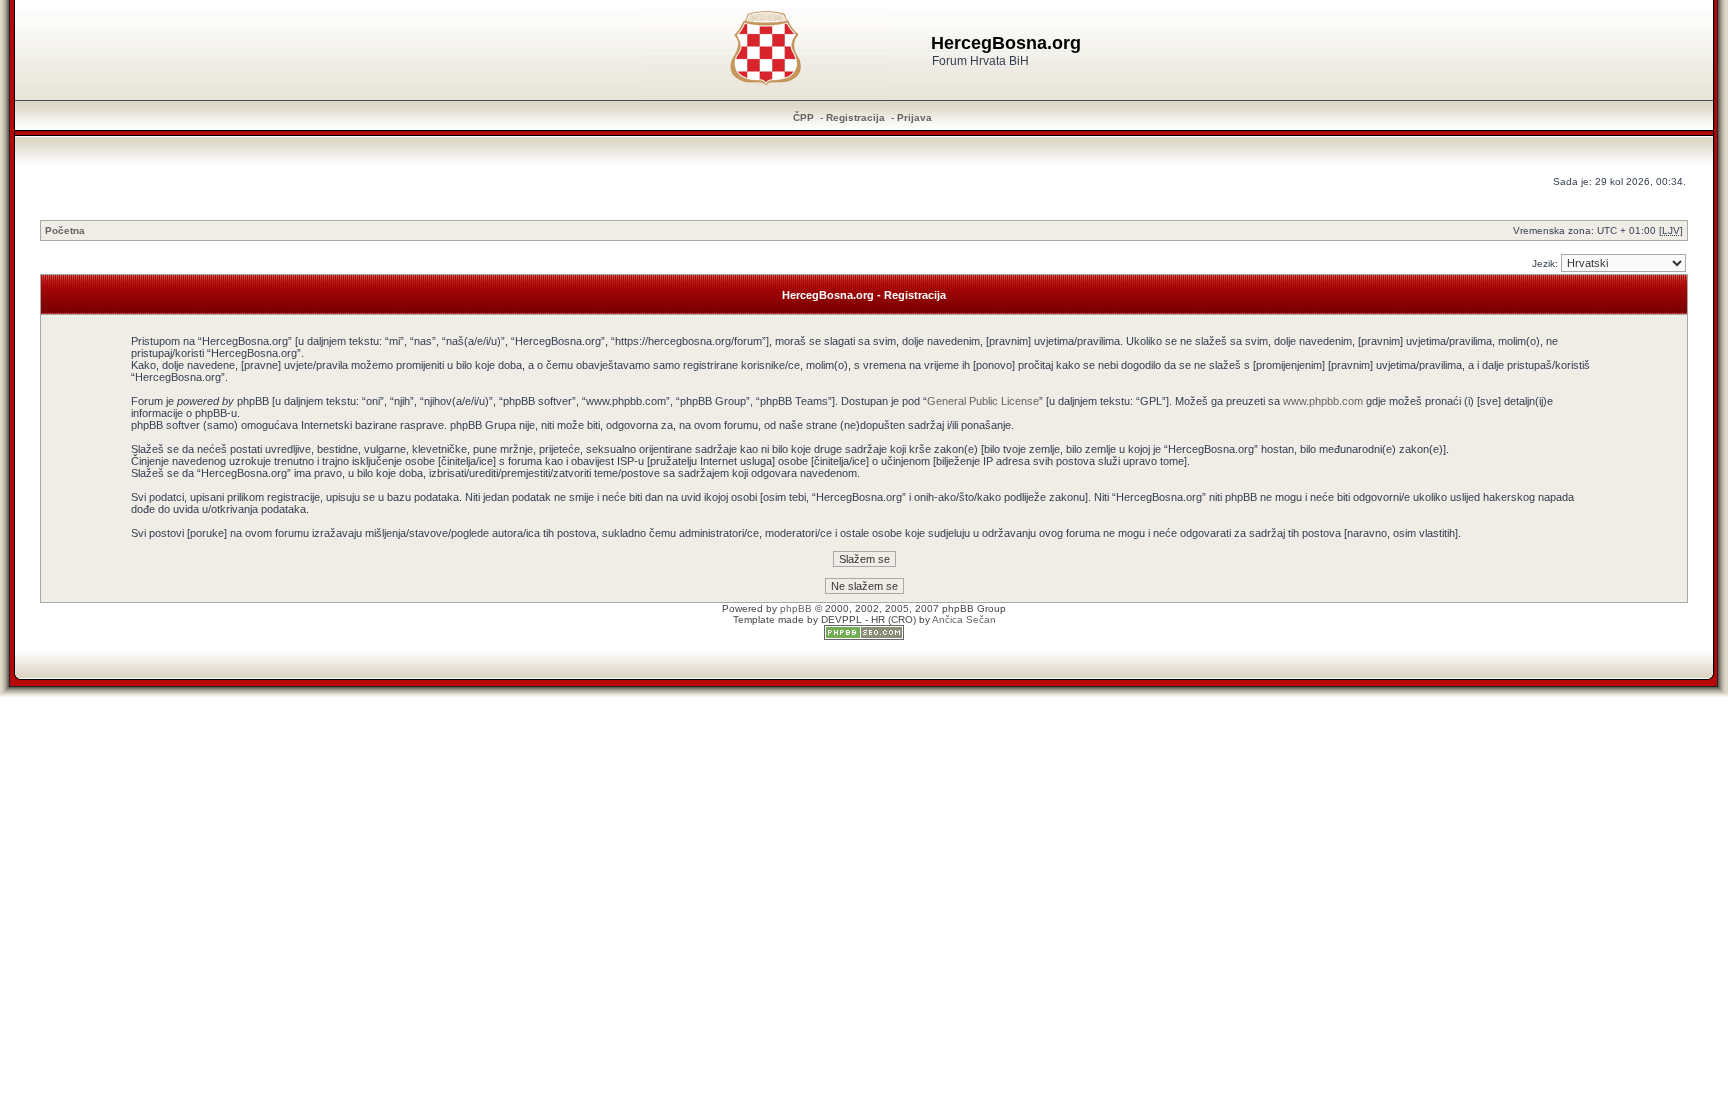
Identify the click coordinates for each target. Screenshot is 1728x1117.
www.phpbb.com (1323, 401)
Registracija (855, 117)
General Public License (983, 401)
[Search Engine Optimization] (864, 636)
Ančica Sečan (964, 619)
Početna (65, 230)
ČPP (803, 117)
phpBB (796, 608)
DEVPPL (841, 619)
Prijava (914, 117)
